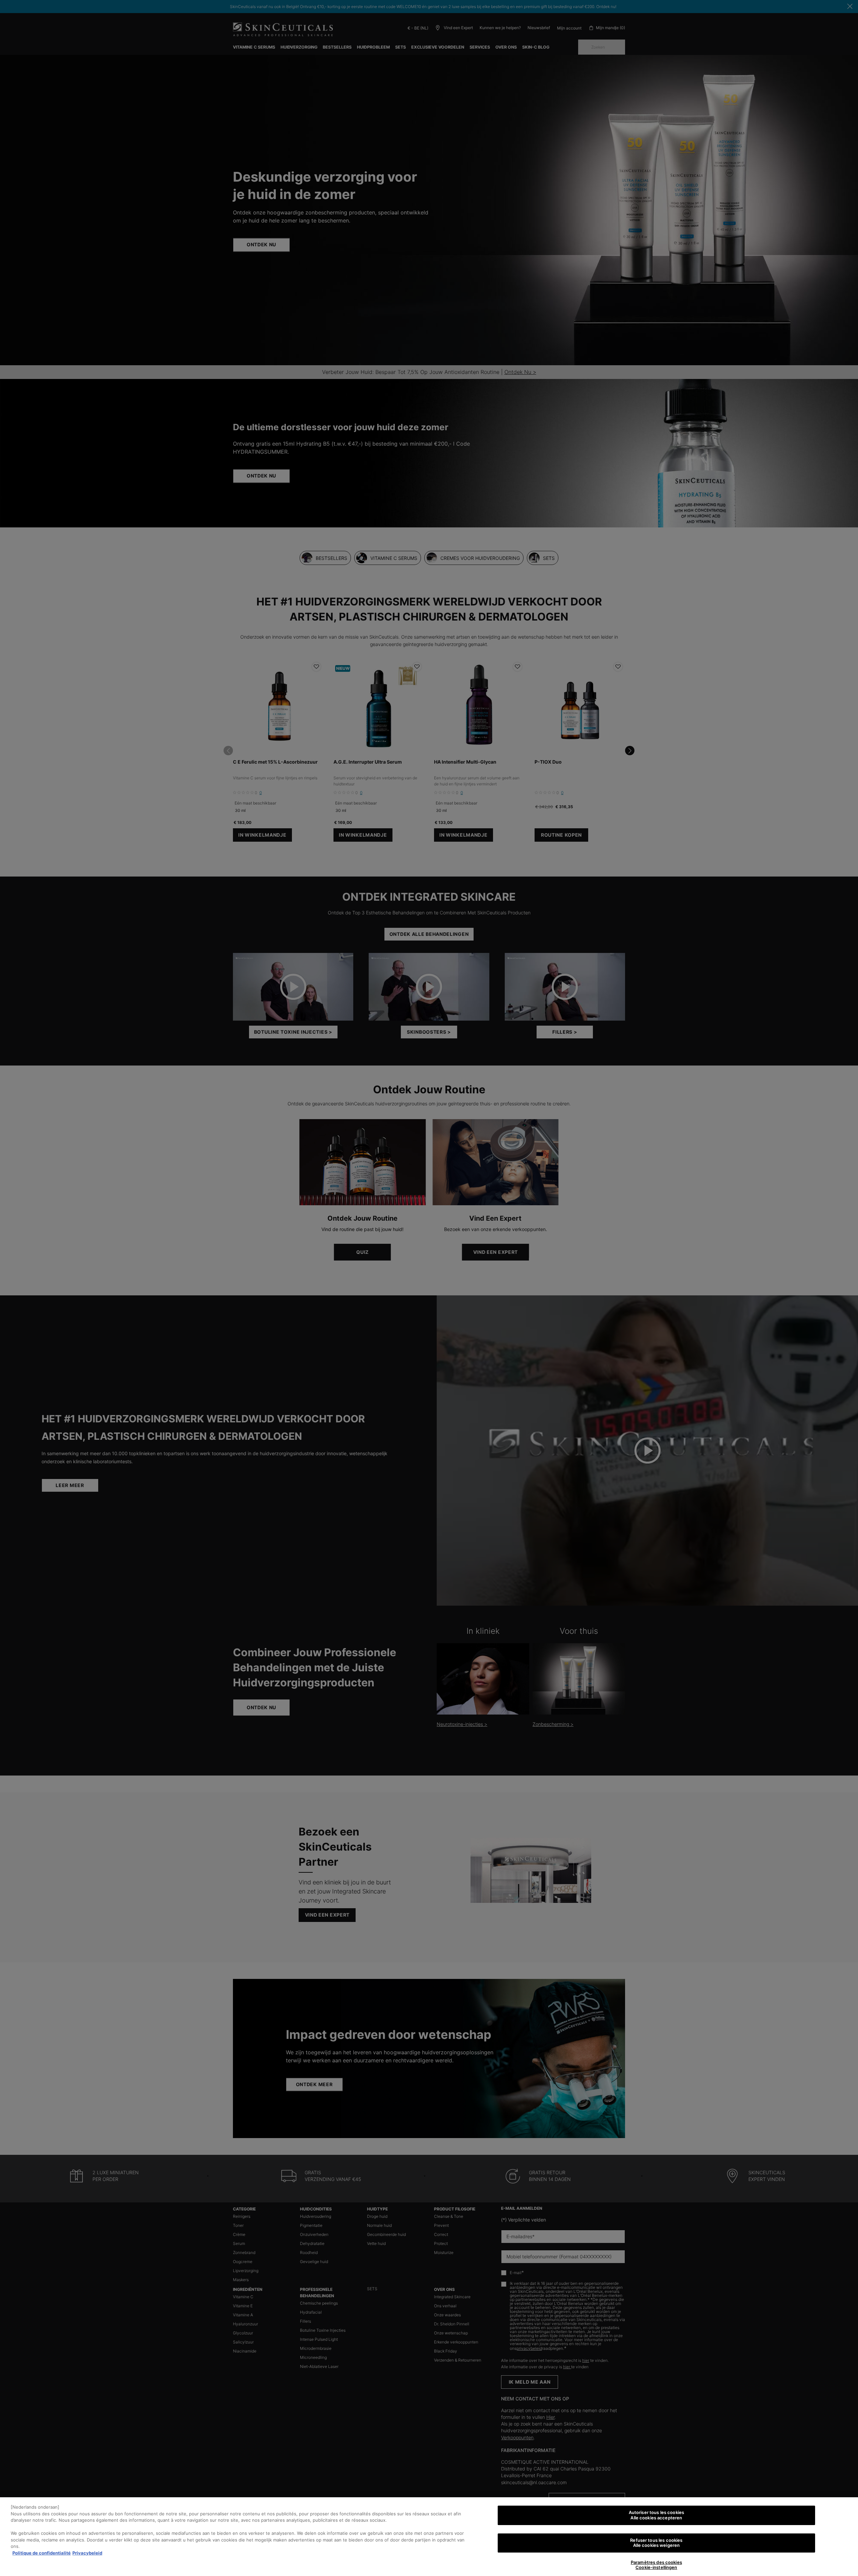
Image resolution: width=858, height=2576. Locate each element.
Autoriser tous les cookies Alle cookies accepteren (656, 2515)
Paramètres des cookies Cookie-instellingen (656, 2565)
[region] (429, 2537)
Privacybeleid (87, 2553)
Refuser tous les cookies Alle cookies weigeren (656, 2543)
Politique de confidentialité (42, 2553)
